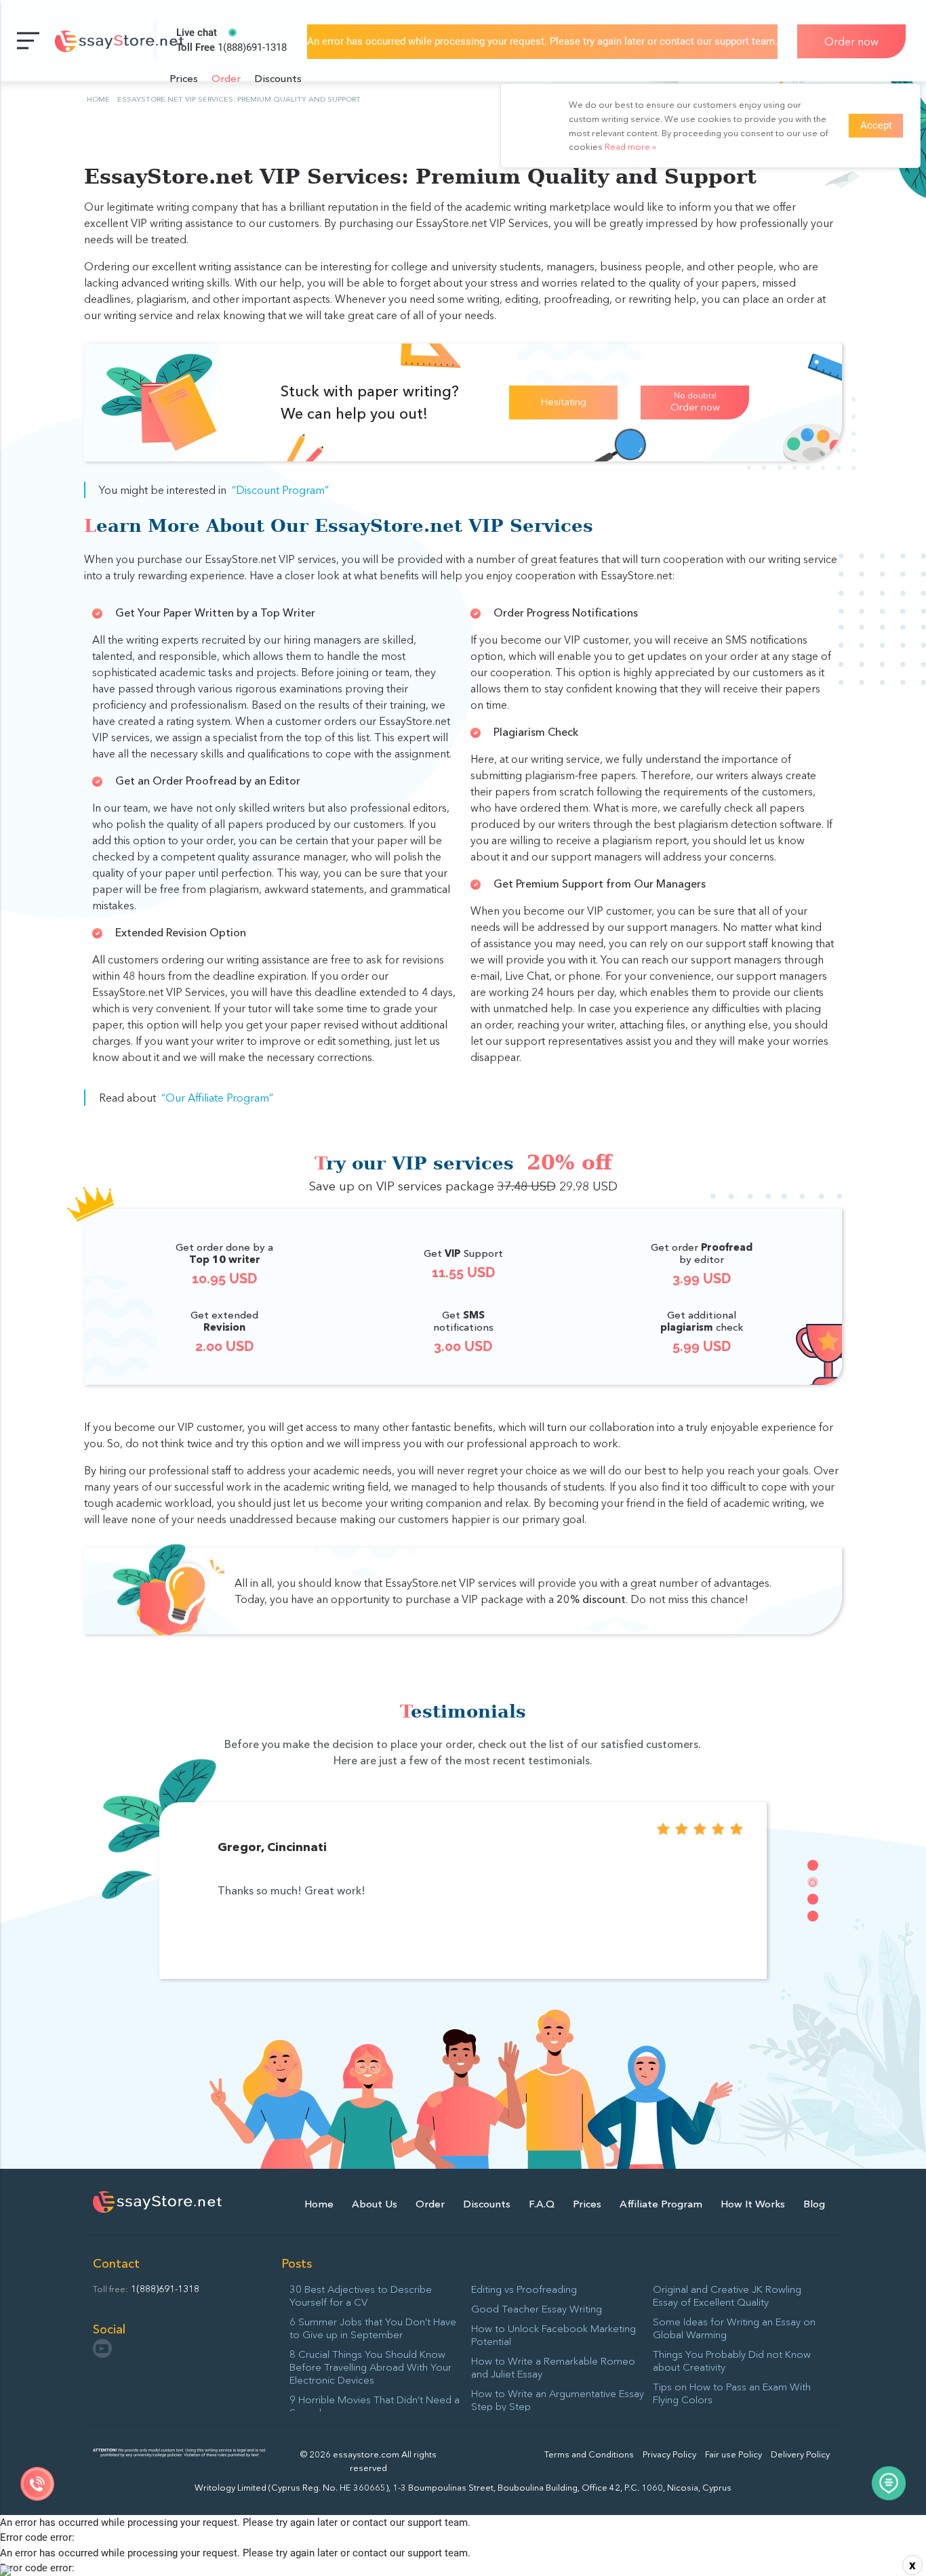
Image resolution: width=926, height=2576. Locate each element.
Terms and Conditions (589, 2454)
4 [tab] (813, 1916)
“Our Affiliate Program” (217, 1098)
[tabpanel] (463, 1890)
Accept (876, 125)
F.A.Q (542, 2204)
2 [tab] (813, 1882)
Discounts (278, 78)
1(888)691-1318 (231, 47)
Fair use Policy (733, 2454)
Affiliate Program (661, 2204)
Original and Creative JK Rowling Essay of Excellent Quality (727, 2295)
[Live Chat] (889, 2485)
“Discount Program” (280, 490)
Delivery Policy (800, 2454)
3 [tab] (813, 1899)
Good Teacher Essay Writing (537, 2309)
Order (226, 78)
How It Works (753, 2204)
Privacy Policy (669, 2454)
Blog (814, 2204)
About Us (375, 2204)
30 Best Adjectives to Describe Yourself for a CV (361, 2295)
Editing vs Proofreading (524, 2289)
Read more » (630, 146)
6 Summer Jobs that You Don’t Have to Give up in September (373, 2328)
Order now (851, 41)
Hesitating (563, 401)
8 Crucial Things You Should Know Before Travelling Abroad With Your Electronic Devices (370, 2367)
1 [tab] (813, 1865)
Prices (184, 78)
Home (319, 2204)
